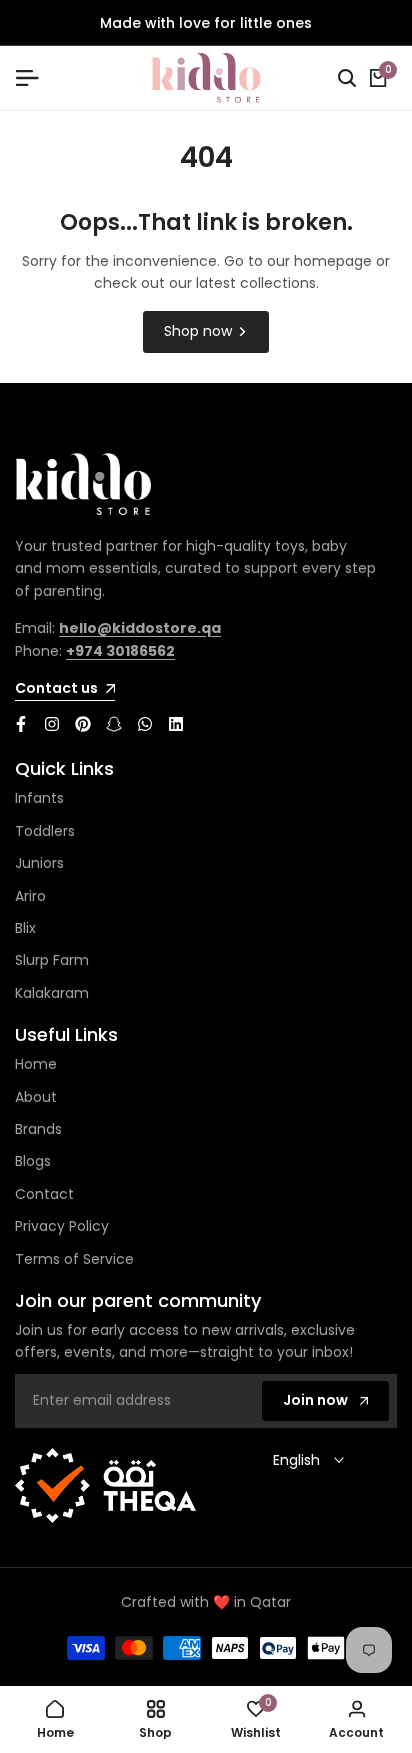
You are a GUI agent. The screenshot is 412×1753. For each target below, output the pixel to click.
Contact (44, 1194)
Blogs (33, 1161)
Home (36, 1064)
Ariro (30, 896)
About (36, 1097)
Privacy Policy (62, 1226)
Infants (39, 798)
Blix (25, 928)
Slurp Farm (52, 960)
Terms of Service (74, 1259)
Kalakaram (52, 993)
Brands (38, 1129)
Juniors (39, 863)
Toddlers (45, 831)
